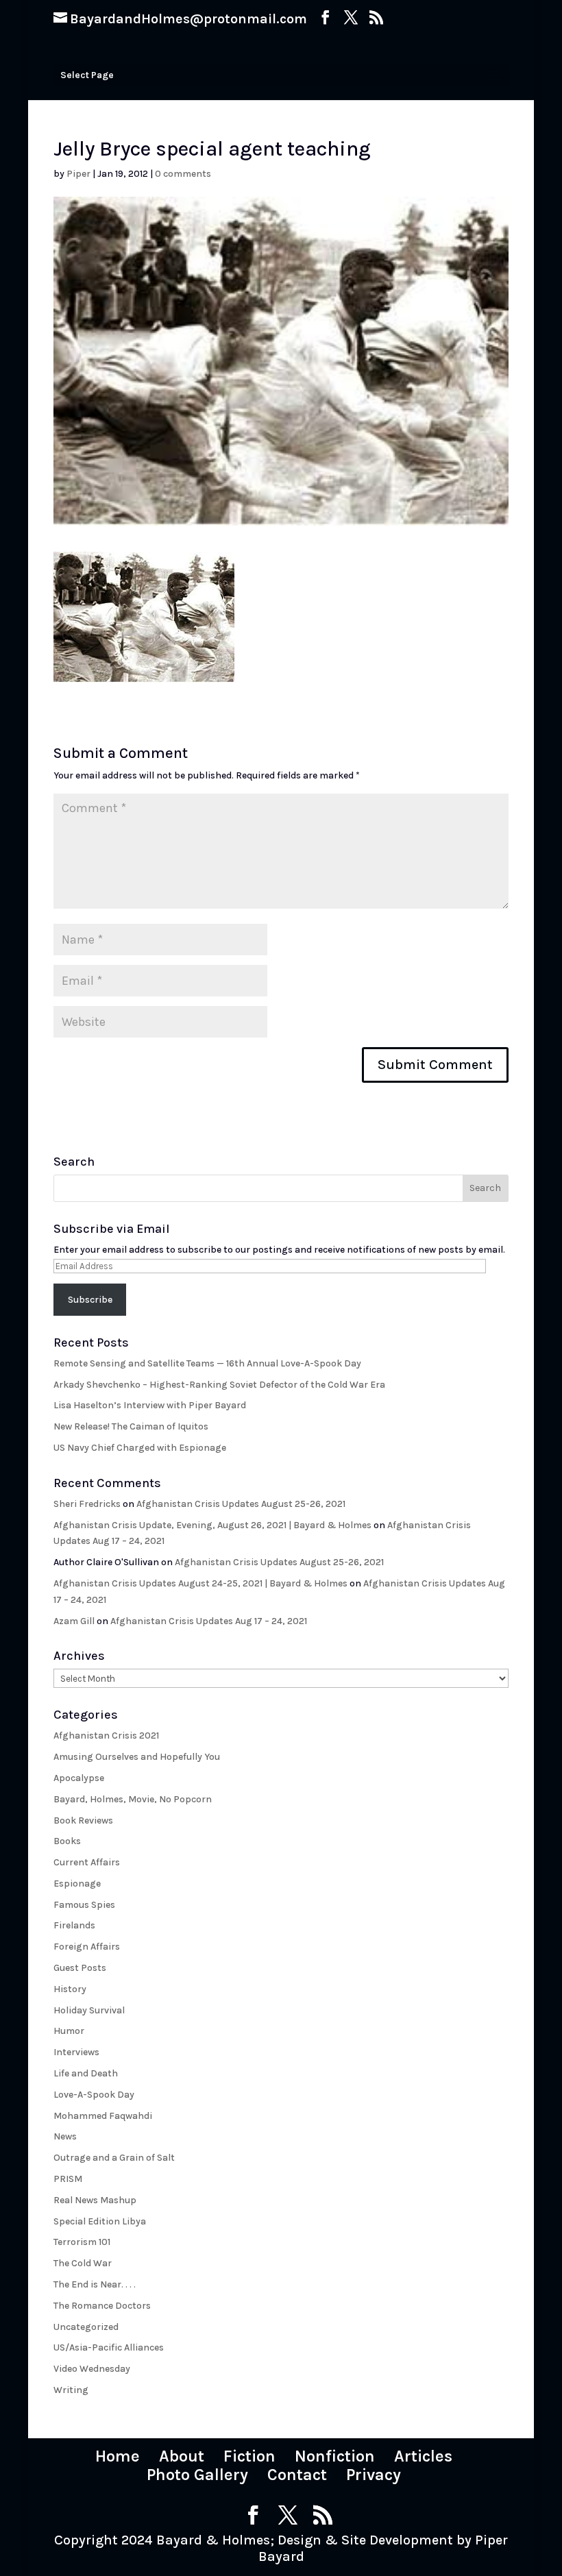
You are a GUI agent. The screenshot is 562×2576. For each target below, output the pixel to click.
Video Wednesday (92, 2369)
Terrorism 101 (82, 2242)
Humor (69, 2031)
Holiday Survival (89, 2010)
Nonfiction (335, 2456)
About (182, 2456)
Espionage (77, 1884)
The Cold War (83, 2263)
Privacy (374, 2475)
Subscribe (90, 1300)
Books (67, 1841)
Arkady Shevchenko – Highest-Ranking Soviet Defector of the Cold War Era (219, 1385)
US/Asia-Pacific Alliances (109, 2347)
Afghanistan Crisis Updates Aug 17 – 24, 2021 (209, 1621)
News (65, 2136)
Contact (297, 2475)
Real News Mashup (95, 2200)
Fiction (249, 2456)
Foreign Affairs (87, 1947)
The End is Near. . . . (95, 2284)
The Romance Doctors (102, 2306)
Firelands (74, 1925)
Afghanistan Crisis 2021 (106, 1735)
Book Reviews (83, 1820)
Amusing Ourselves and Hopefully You (137, 1757)
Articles (423, 2456)
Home (118, 2456)
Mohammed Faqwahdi (103, 2116)
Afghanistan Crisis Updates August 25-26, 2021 (241, 1504)
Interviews (76, 2052)
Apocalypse (79, 1778)
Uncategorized (86, 2327)
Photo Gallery (197, 2475)
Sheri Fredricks (87, 1504)
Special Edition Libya (100, 2221)
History (70, 1989)
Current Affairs (87, 1862)
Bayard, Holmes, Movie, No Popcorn (133, 1799)
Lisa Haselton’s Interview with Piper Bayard (150, 1405)
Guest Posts (80, 1968)
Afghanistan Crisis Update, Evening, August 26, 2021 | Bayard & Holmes (212, 1525)
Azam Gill (74, 1621)
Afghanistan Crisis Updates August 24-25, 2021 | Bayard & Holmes (200, 1583)
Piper (78, 174)
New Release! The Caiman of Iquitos (131, 1426)
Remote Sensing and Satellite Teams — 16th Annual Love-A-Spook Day (207, 1363)
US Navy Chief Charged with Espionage (140, 1448)
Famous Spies (84, 1905)
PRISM (68, 2179)
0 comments (183, 174)
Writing (71, 2390)
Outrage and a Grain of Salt (114, 2158)
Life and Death (86, 2073)
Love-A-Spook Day (94, 2095)
